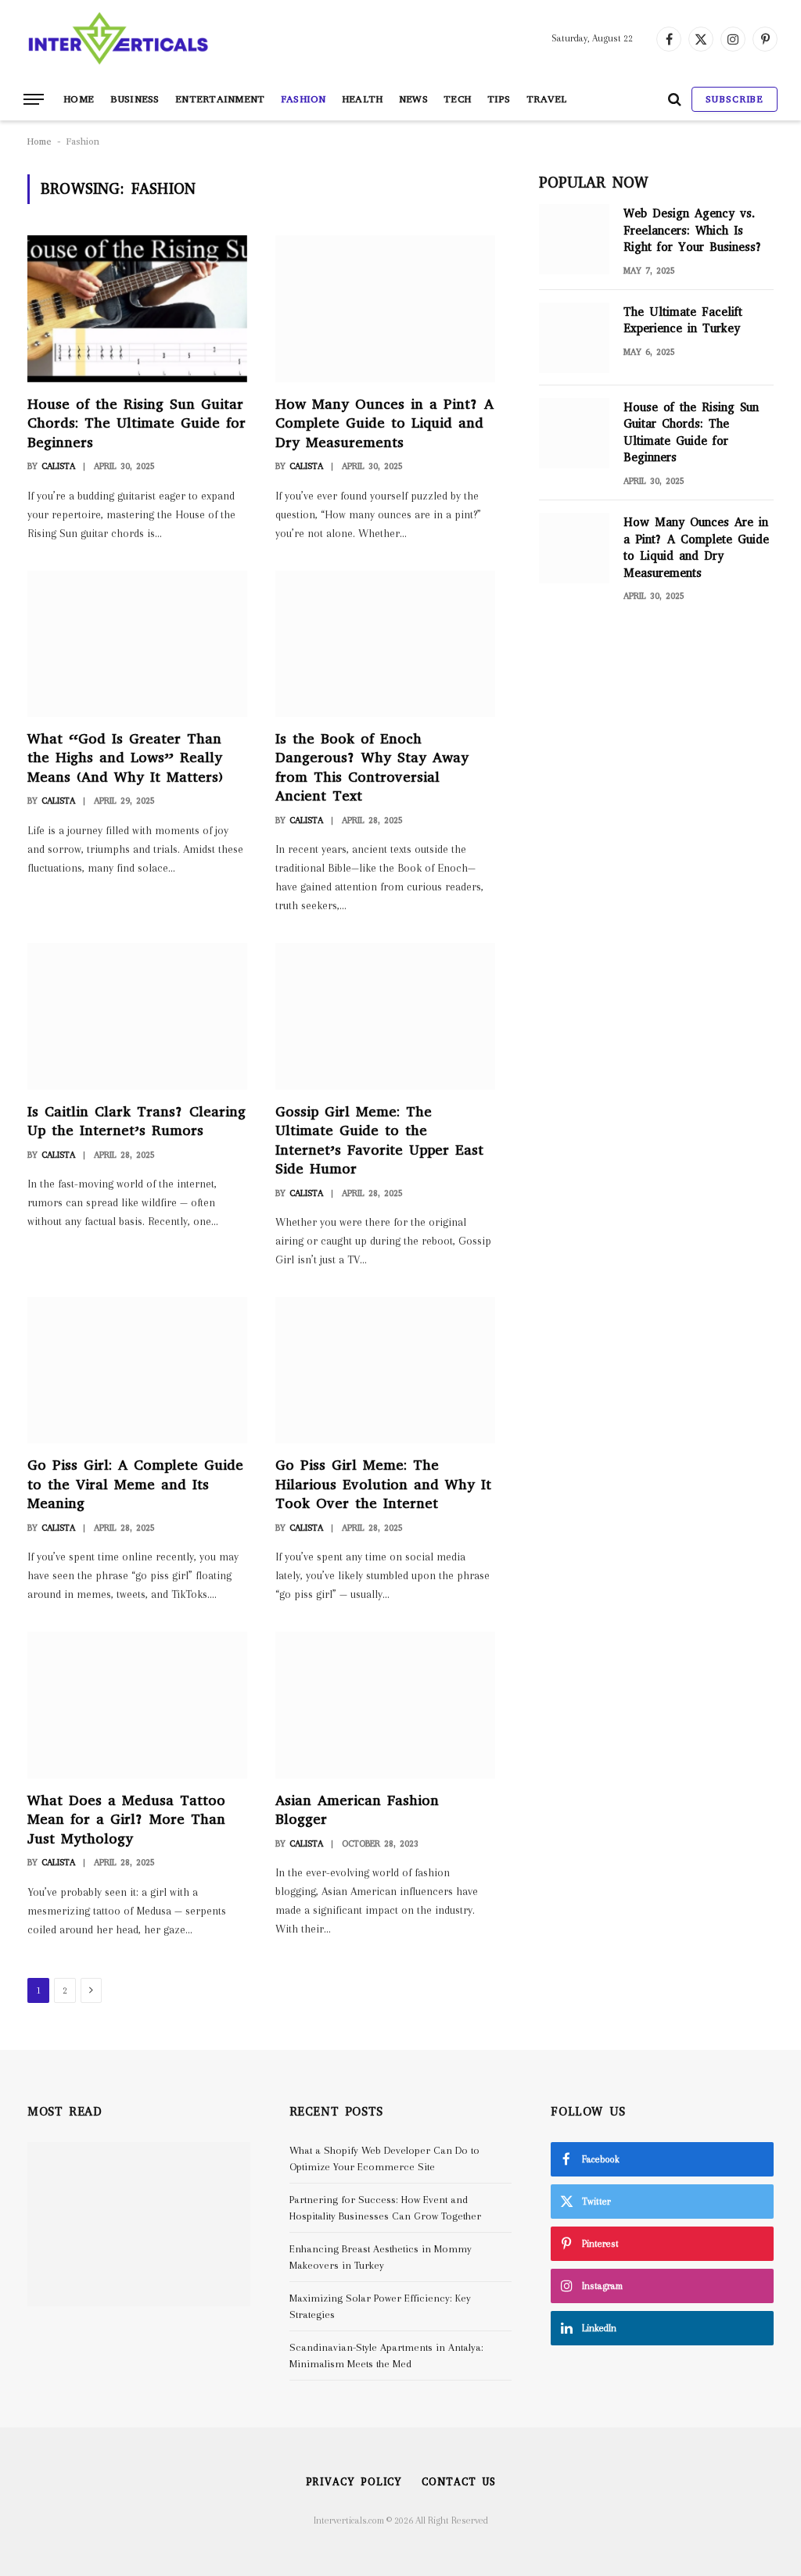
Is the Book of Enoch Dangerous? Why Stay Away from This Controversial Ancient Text (372, 767)
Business (135, 99)
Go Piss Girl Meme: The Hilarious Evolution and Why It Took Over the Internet (383, 1484)
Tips (499, 99)
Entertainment (220, 99)
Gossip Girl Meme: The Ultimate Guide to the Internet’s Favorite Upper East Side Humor (379, 1140)
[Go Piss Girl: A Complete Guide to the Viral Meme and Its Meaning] (137, 1370)
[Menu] (34, 100)
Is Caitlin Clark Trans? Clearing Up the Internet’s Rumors (136, 1121)
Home (79, 99)
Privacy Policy (354, 2482)
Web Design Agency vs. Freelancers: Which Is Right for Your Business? (693, 230)
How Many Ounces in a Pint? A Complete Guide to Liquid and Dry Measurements (384, 423)
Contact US (458, 2482)
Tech (457, 99)
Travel (547, 99)
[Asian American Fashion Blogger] (385, 1705)
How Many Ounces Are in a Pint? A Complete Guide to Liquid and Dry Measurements (696, 547)
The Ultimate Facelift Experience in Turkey (683, 320)
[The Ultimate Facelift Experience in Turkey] (574, 338)
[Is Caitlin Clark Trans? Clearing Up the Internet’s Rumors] (137, 1016)
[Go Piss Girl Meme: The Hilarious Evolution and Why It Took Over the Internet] (385, 1370)
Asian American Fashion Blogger (357, 1810)
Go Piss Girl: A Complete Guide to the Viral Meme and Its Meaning (135, 1484)
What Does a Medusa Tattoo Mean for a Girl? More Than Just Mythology (126, 1820)
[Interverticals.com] (118, 39)
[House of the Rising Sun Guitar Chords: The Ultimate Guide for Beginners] (137, 308)
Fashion (304, 99)
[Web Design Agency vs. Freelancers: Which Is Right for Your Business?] (574, 239)
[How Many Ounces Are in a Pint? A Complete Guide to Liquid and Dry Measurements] (574, 548)
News (413, 99)
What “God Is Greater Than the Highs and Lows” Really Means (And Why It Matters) (125, 758)
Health (363, 99)
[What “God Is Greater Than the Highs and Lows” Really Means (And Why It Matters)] (137, 644)
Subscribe (735, 99)
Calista (58, 466)
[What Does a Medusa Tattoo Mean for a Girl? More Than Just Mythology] (137, 1705)
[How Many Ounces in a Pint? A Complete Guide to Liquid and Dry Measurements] (385, 308)
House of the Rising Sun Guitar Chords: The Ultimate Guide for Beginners (136, 423)
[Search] (675, 100)
